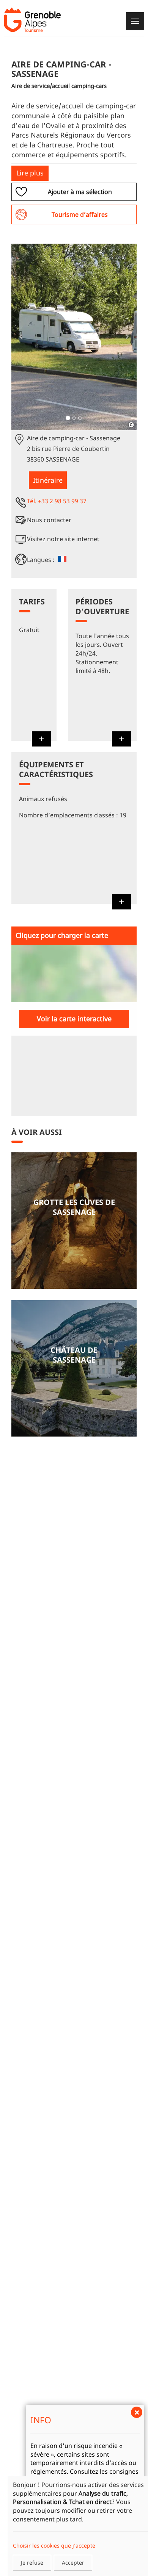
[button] (21, 337)
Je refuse (32, 2563)
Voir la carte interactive (74, 1019)
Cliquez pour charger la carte (62, 935)
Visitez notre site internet (63, 539)
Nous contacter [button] (49, 520)
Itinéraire (48, 480)
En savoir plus (74, 1221)
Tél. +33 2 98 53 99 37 (57, 501)
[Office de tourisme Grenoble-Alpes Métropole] (32, 20)
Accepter (73, 2563)
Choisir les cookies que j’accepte (54, 2545)
